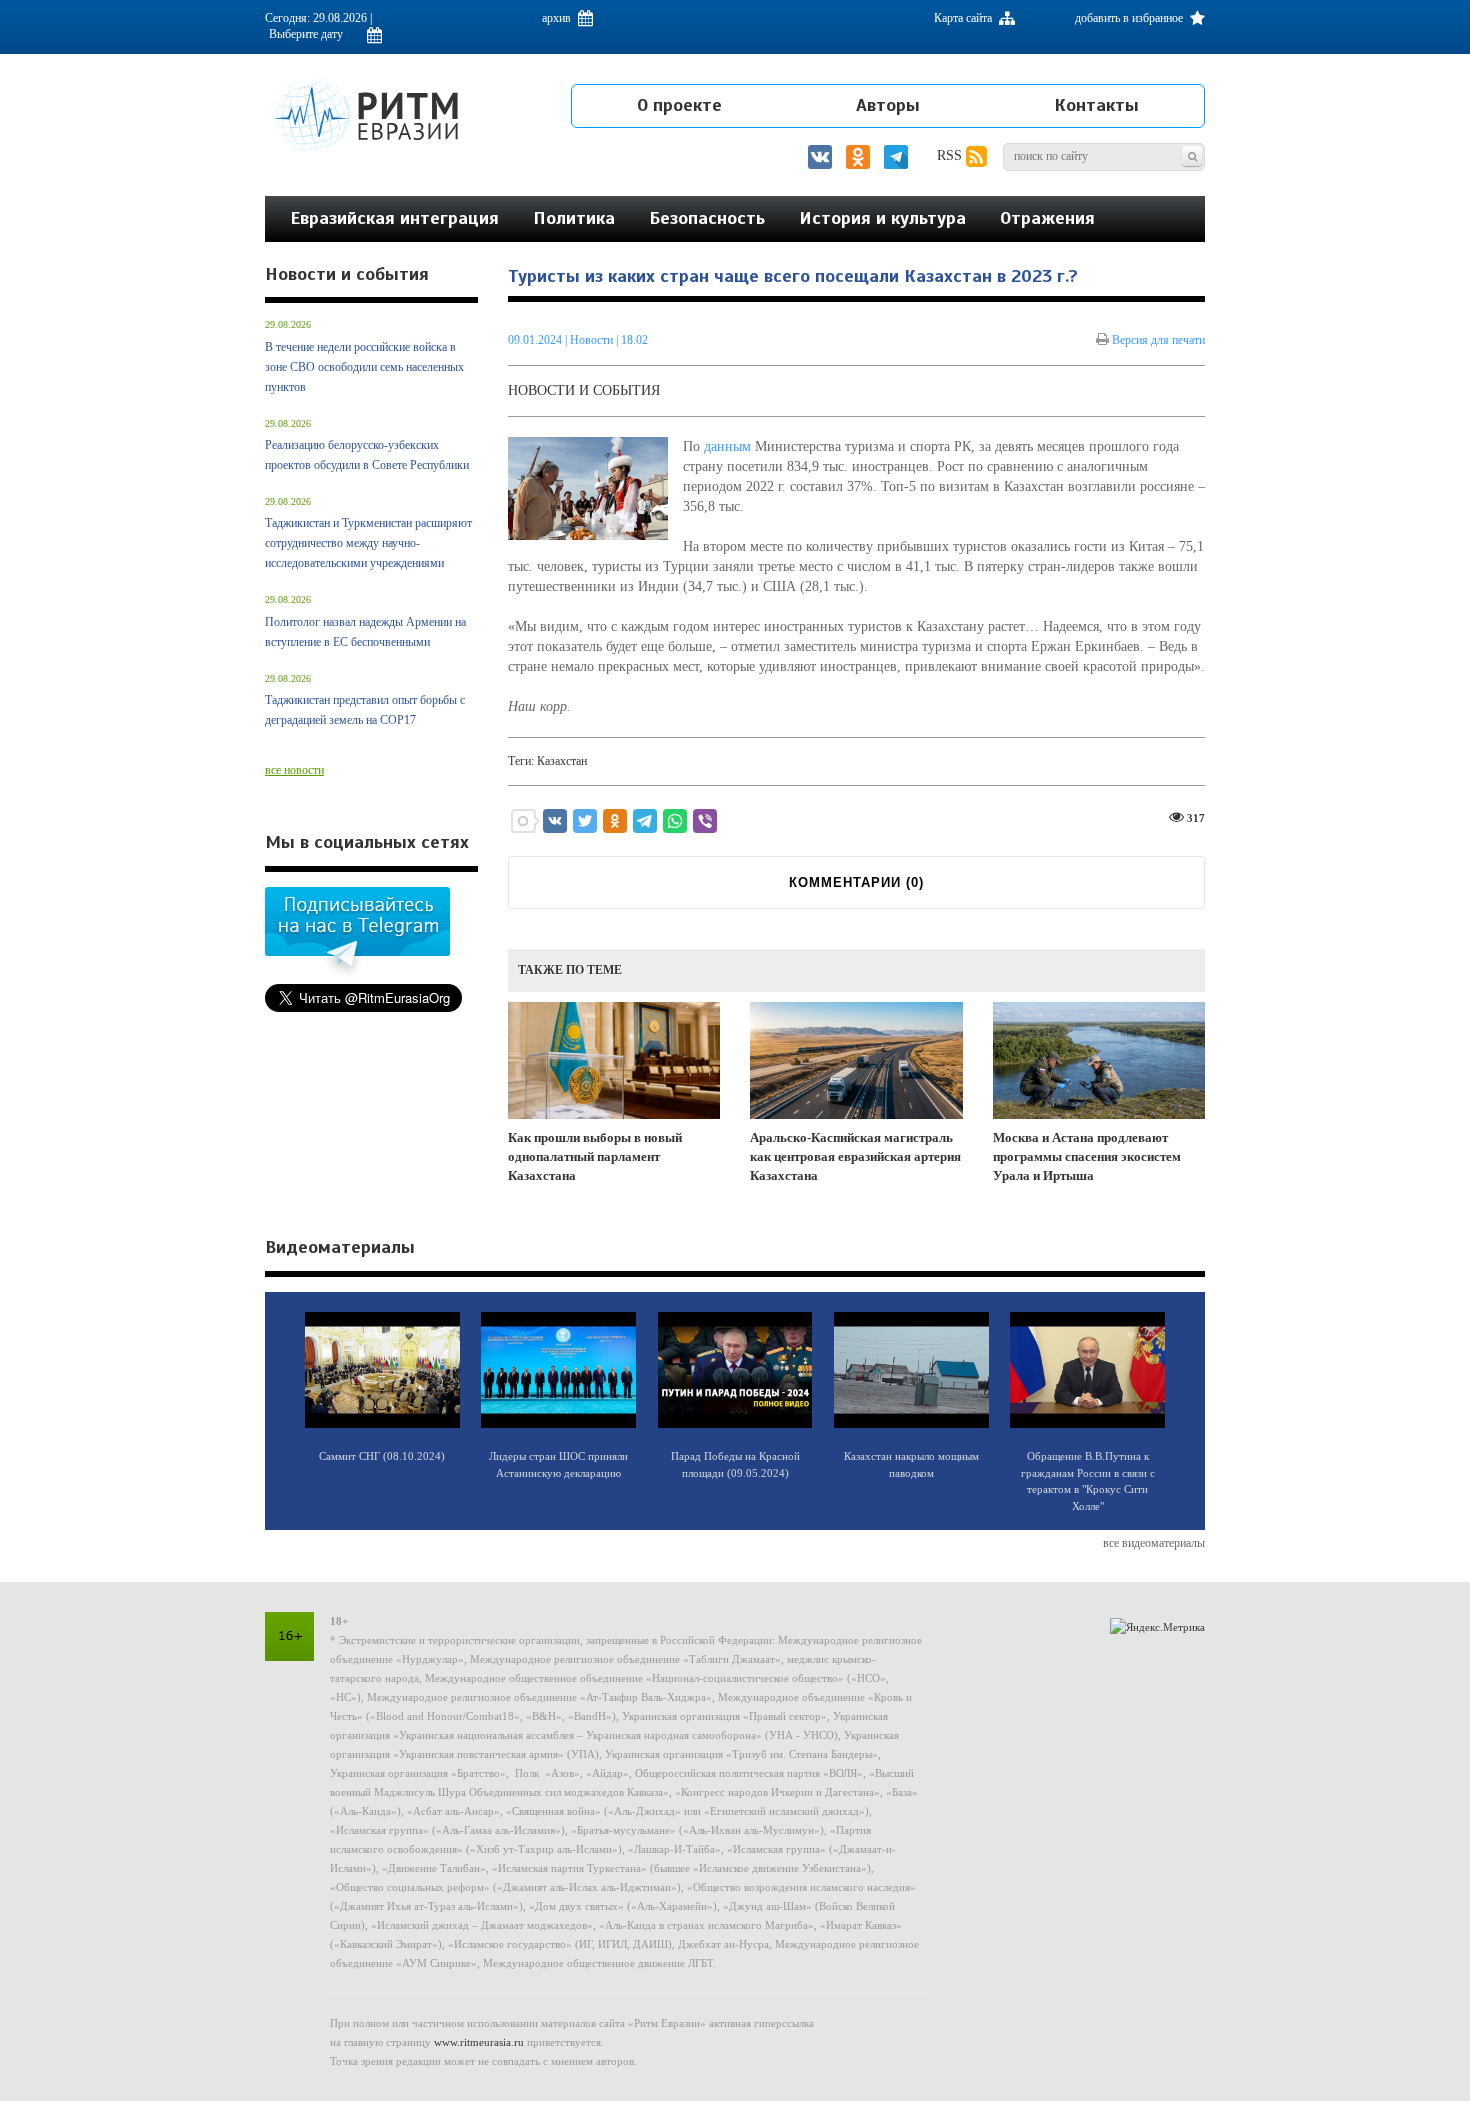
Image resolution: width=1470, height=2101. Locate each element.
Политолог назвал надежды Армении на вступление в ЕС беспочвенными (365, 632)
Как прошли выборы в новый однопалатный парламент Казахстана (595, 1156)
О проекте (679, 105)
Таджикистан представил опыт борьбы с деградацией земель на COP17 (365, 710)
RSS (951, 155)
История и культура (882, 218)
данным (727, 446)
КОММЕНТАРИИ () (856, 882)
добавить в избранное (1130, 18)
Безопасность (707, 218)
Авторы (888, 105)
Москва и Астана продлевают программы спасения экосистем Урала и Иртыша (1087, 1156)
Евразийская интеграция (394, 218)
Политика (574, 218)
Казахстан (562, 761)
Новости (593, 340)
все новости (294, 770)
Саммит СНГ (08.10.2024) (382, 1456)
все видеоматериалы (1154, 1543)
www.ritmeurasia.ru (479, 2042)
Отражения (1047, 218)
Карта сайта (964, 18)
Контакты (1096, 105)
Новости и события (584, 390)
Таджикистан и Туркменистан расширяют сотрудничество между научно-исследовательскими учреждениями (368, 543)
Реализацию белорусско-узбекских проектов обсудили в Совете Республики (367, 455)
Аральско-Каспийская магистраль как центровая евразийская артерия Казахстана (855, 1156)
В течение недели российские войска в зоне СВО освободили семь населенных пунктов (364, 367)
